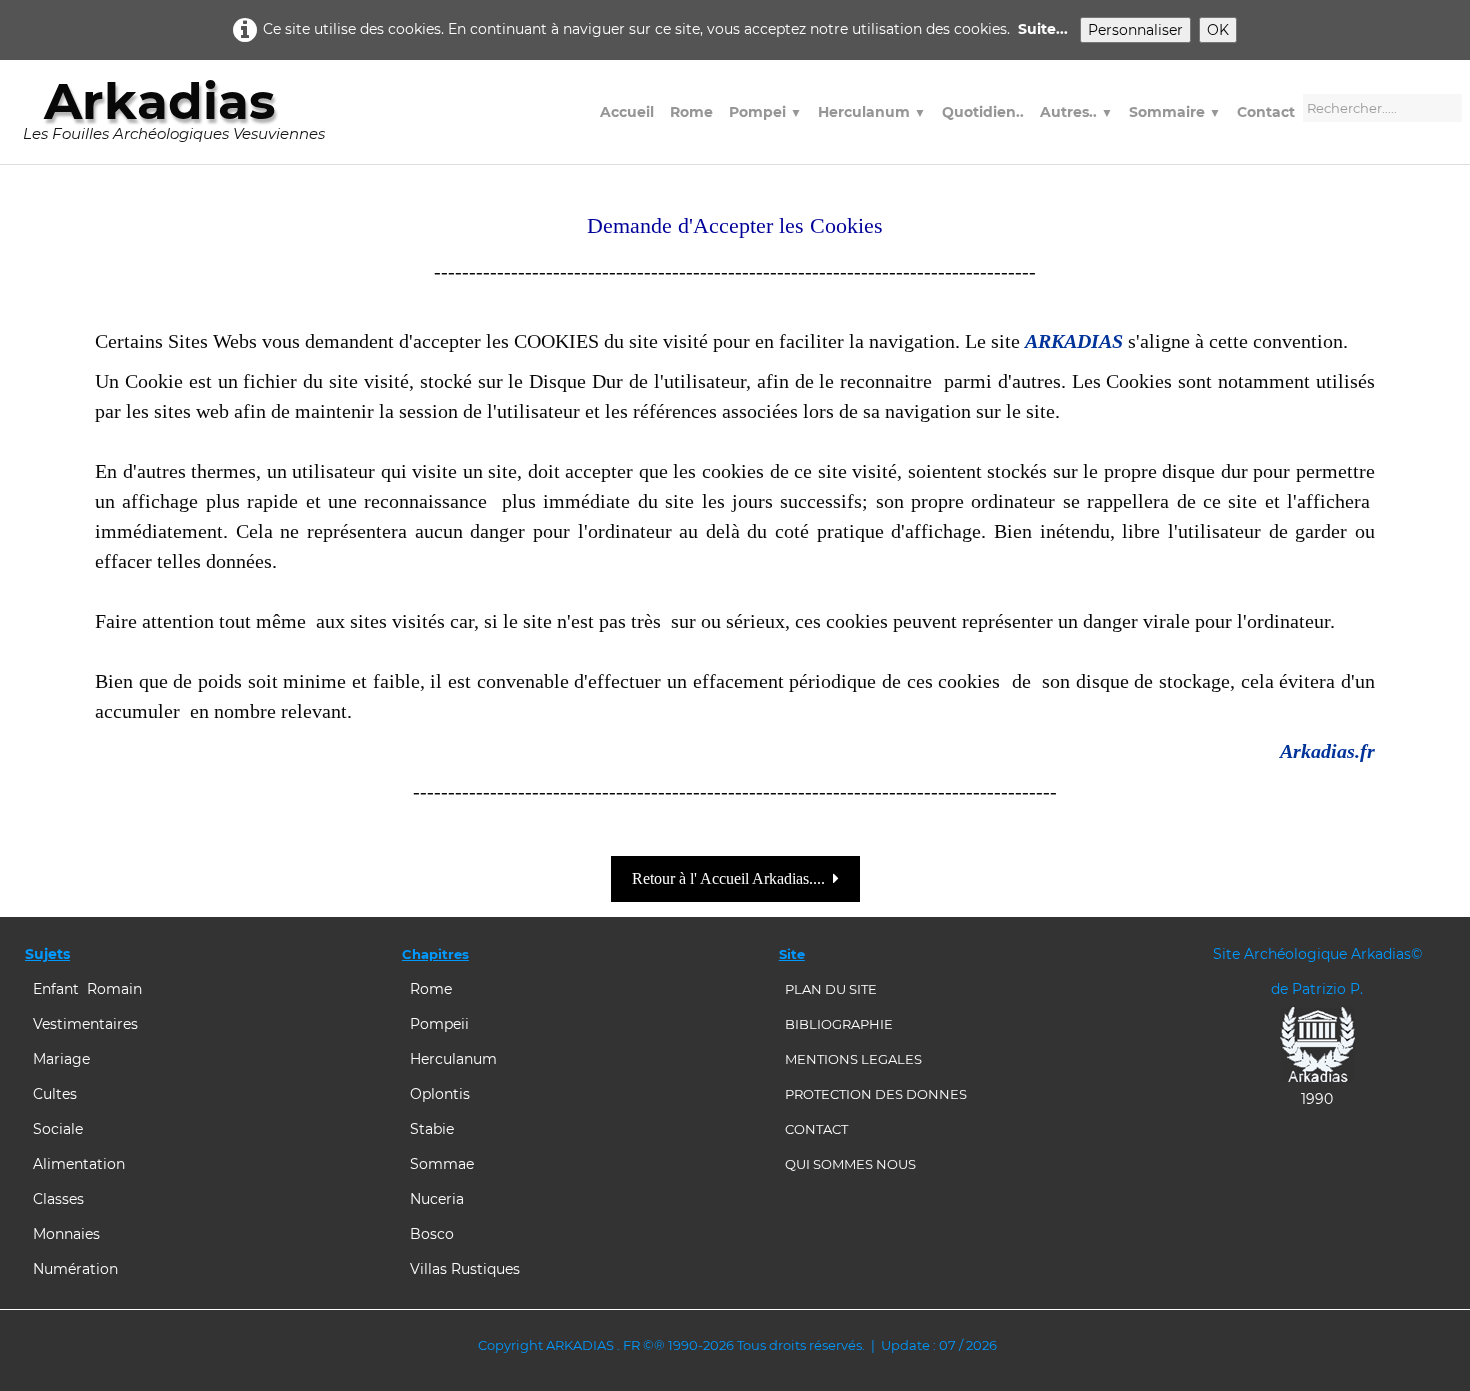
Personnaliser (1135, 30)
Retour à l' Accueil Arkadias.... (728, 878)
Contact (1266, 112)
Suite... (1043, 29)
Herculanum (872, 112)
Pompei (765, 112)
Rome (691, 112)
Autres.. (1076, 112)
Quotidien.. (983, 112)
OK (1218, 30)
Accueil (627, 112)
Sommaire (1175, 112)
